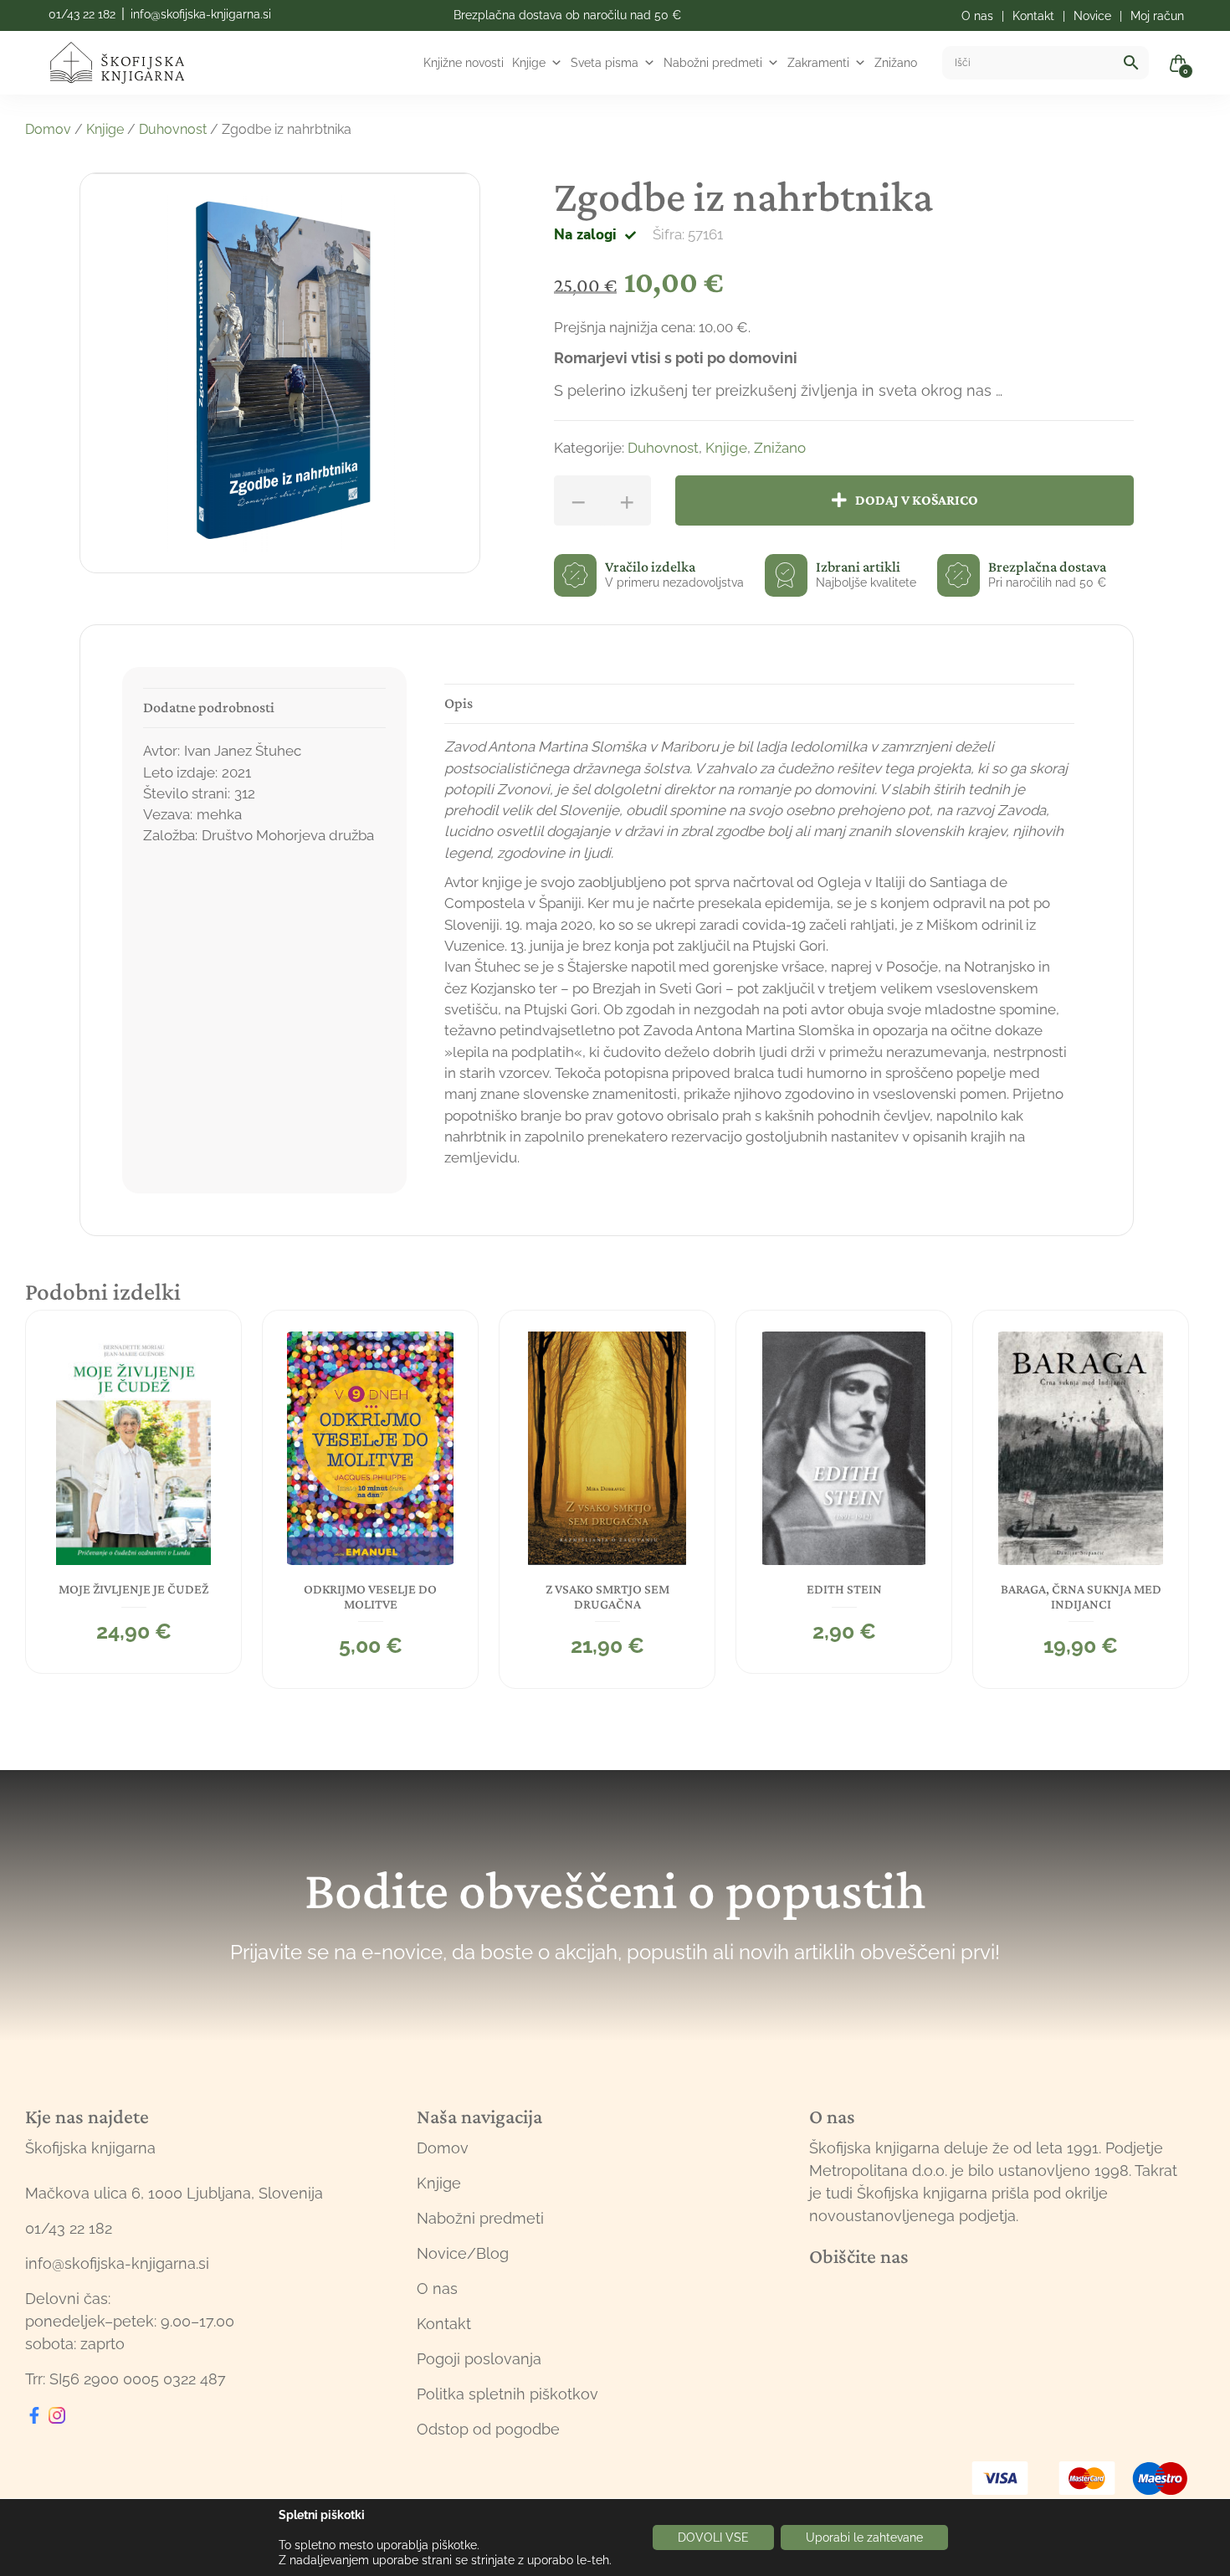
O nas (437, 2289)
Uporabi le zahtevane (864, 2538)
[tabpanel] (133, 1492)
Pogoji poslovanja (479, 2359)
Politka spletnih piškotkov (507, 2394)
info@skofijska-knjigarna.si (201, 14)
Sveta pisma (605, 63)
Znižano (896, 63)
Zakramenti (818, 63)
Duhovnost (173, 129)
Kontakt (444, 2324)
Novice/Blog (463, 2253)
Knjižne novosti (464, 63)
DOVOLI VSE (713, 2538)
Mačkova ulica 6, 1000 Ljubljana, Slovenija (174, 2193)
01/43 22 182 (82, 14)
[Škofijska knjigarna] (128, 63)
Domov (48, 129)
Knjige (529, 63)
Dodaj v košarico (917, 500)
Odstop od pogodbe (488, 2429)
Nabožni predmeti (713, 63)
